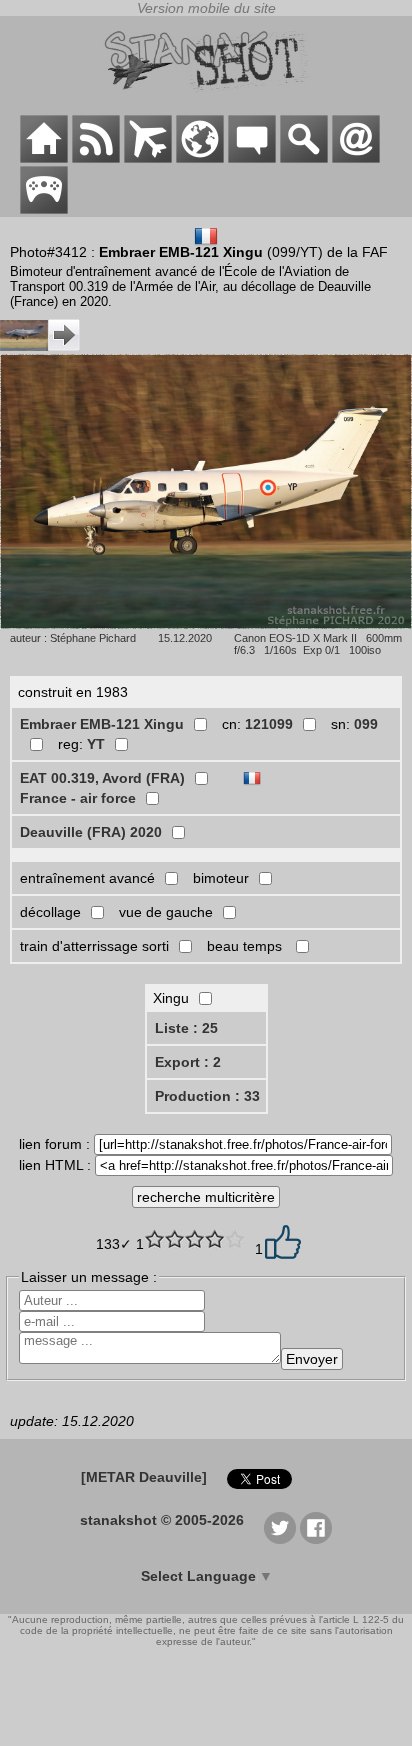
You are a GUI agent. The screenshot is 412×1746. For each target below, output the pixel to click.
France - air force (78, 798)
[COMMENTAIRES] (252, 158)
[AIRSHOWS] (200, 158)
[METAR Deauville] (144, 1477)
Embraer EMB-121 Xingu (102, 724)
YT (96, 744)
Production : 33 (207, 1096)
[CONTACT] (356, 158)
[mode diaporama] (206, 493)
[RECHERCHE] (304, 158)
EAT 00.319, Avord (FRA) (102, 778)
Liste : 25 (186, 1028)
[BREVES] (96, 158)
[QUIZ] (44, 209)
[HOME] (44, 158)
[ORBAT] (148, 158)
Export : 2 (188, 1062)
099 (366, 724)
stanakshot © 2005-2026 (162, 1520)
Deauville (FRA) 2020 (91, 832)
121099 (269, 724)
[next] (40, 346)
